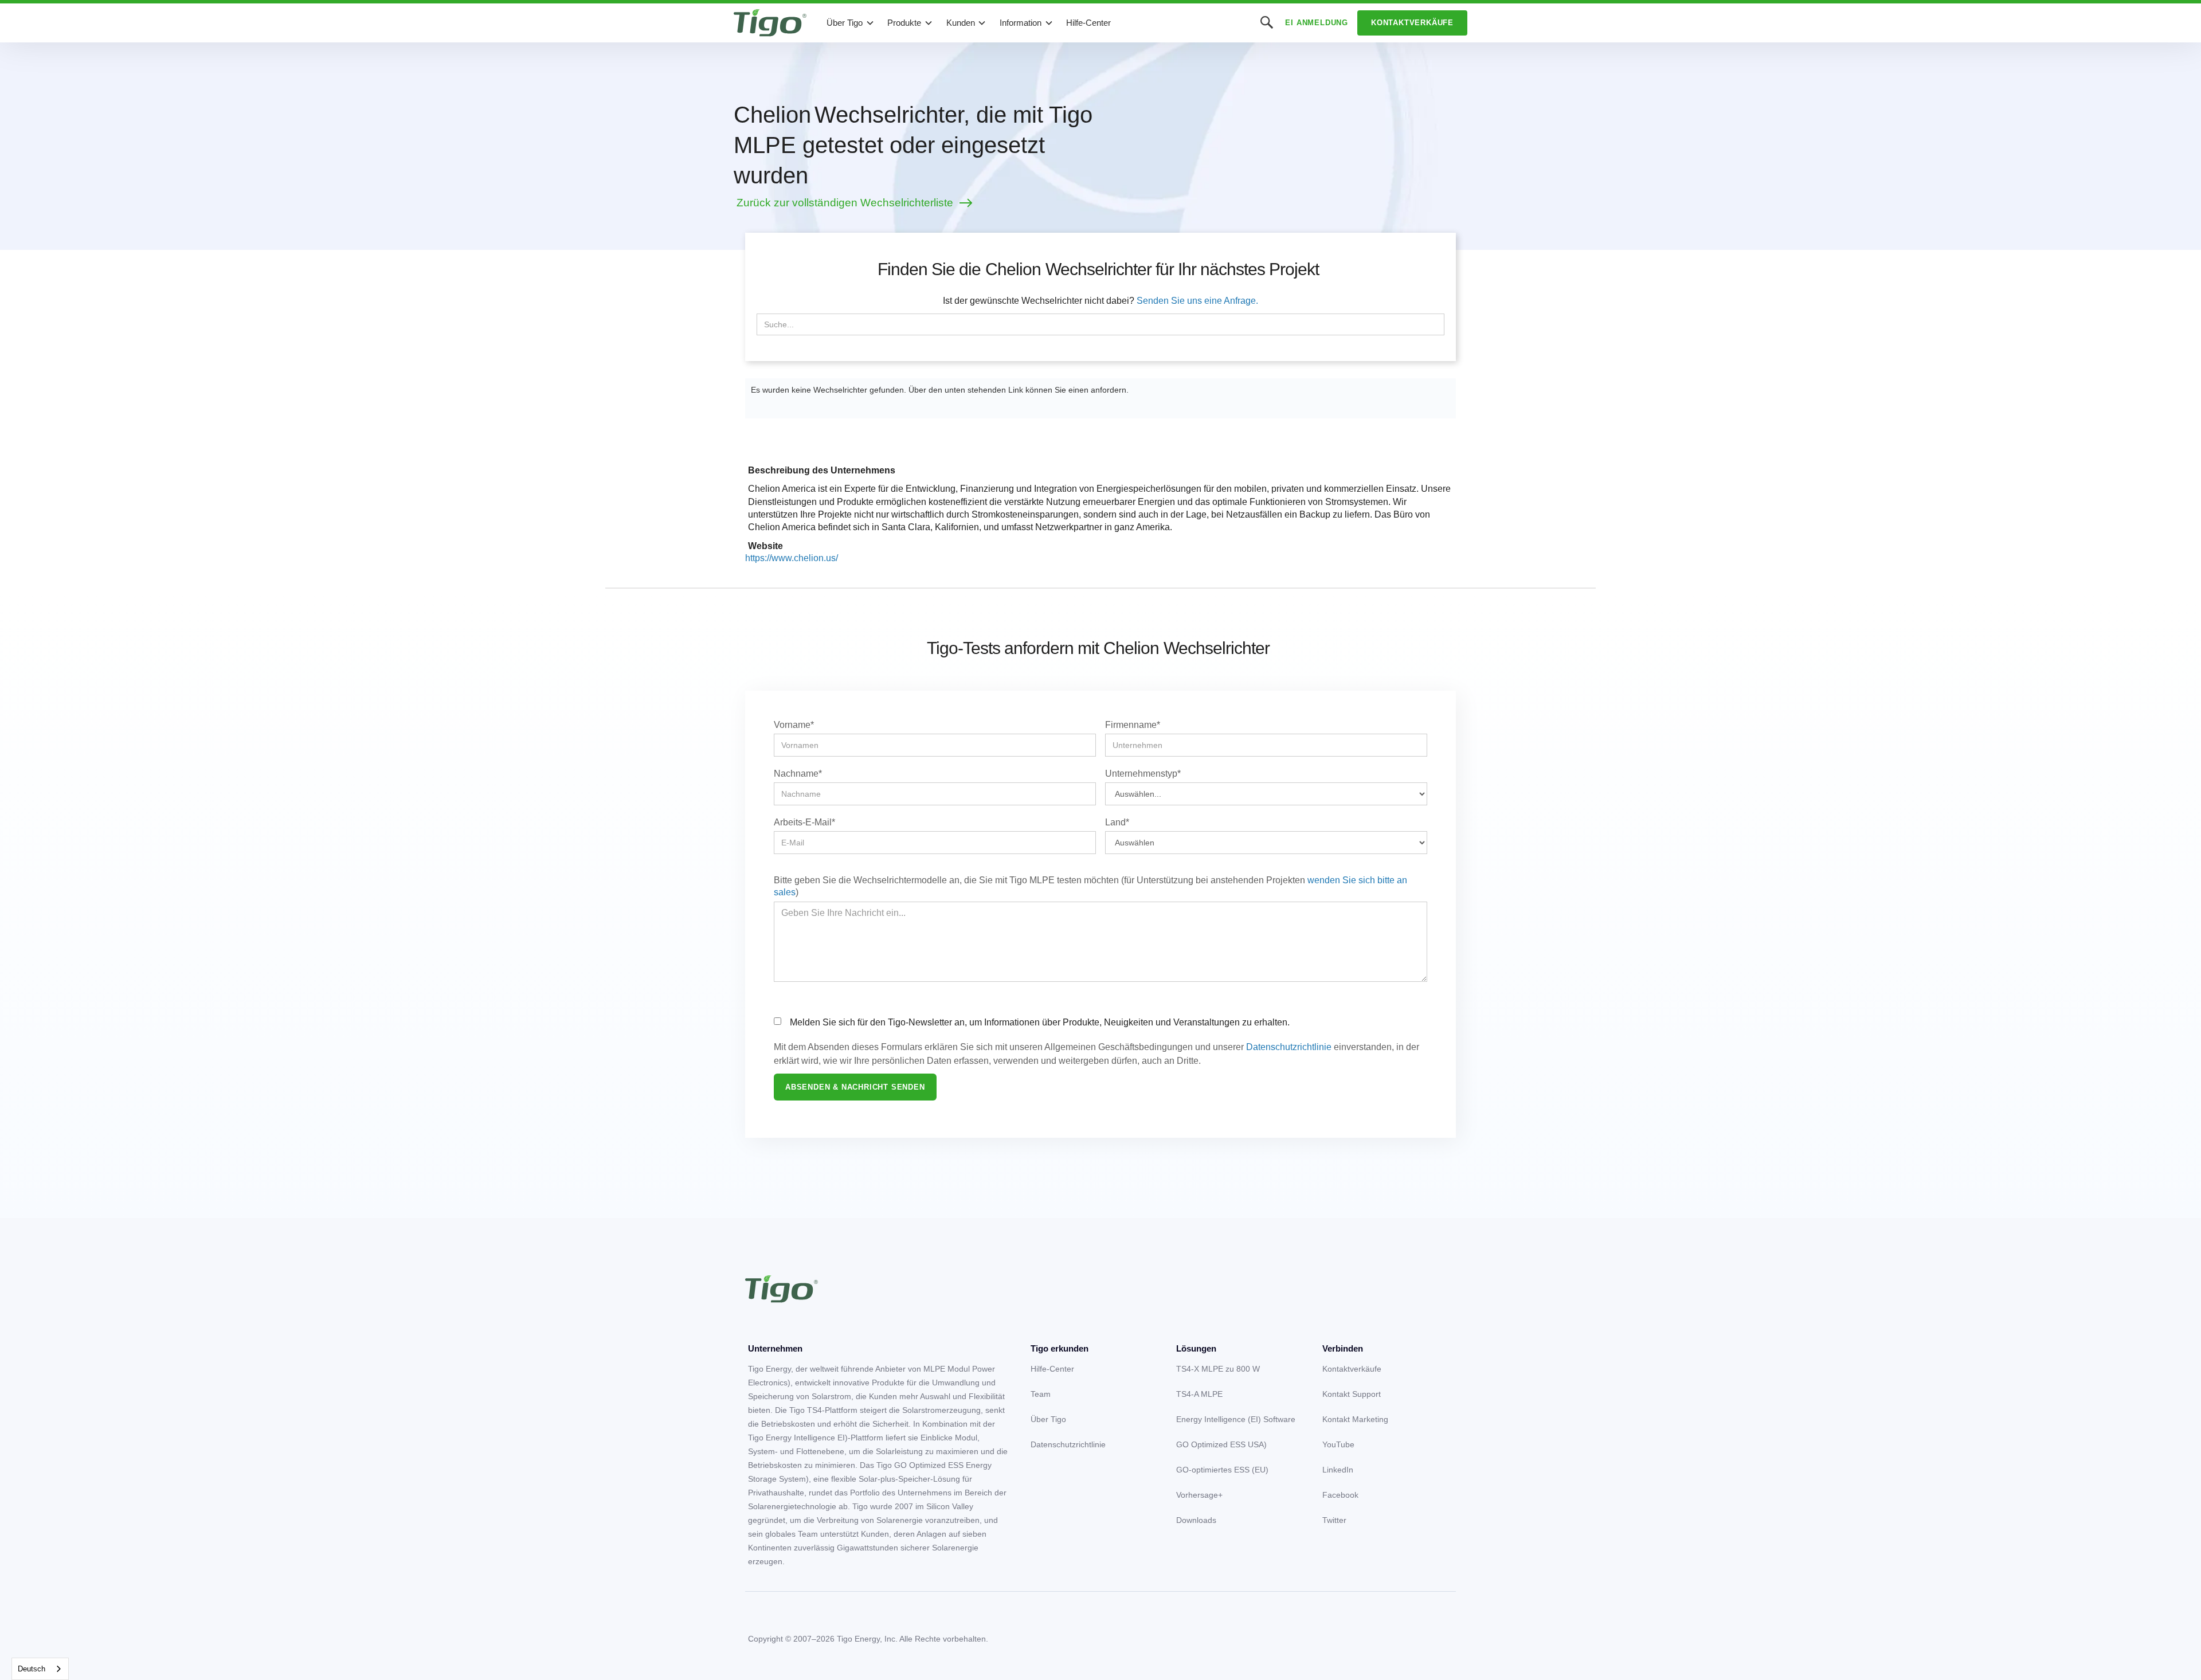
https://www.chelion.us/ (792, 558)
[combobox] (40, 1669)
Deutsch (32, 1669)
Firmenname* (1133, 725)
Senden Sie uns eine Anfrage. (1197, 301)
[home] (770, 23)
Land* (1117, 822)
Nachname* (798, 774)
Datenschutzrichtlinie (1289, 1047)
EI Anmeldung (1317, 23)
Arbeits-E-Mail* (804, 822)
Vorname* (794, 725)
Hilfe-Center (1088, 23)
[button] (851, 23)
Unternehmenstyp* (1143, 774)
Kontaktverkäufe (1412, 23)
